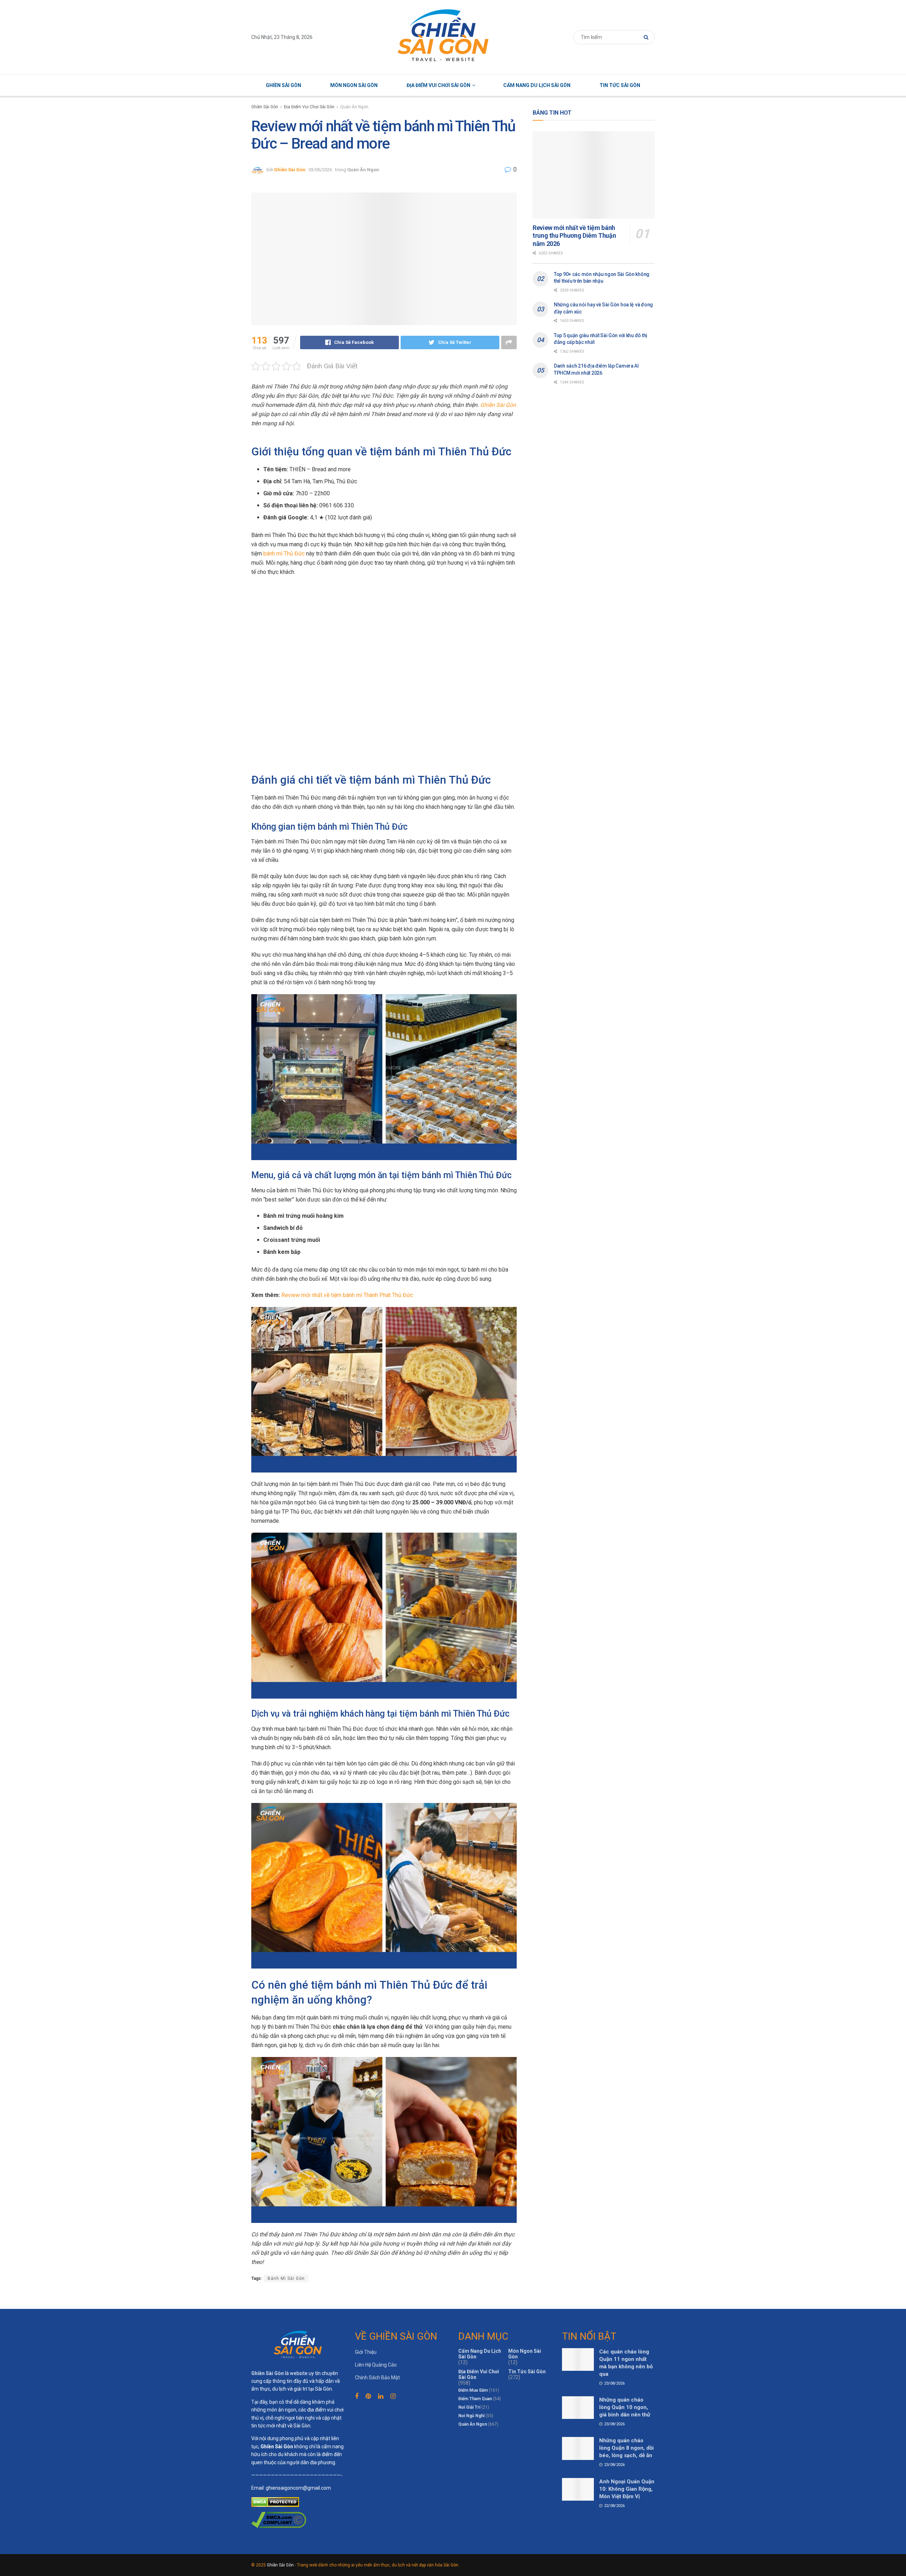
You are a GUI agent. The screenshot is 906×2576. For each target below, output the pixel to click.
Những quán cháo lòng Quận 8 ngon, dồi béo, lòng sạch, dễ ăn (626, 2448)
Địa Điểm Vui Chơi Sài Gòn (438, 85)
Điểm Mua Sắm (473, 2390)
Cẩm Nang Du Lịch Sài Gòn (537, 85)
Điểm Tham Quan (475, 2399)
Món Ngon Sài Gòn (354, 85)
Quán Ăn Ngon (354, 107)
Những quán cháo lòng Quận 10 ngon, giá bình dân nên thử (625, 2407)
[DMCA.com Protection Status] (275, 2501)
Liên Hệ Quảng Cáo (376, 2365)
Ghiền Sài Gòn (283, 85)
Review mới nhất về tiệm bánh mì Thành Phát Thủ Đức (347, 1295)
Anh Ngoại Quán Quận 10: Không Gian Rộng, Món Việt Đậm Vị (627, 2489)
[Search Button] (647, 37)
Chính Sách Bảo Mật (377, 2378)
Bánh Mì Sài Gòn (286, 2278)
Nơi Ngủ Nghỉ (471, 2416)
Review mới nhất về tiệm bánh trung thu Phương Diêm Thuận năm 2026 (574, 236)
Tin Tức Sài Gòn (620, 85)
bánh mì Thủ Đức (284, 554)
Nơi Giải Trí (469, 2407)
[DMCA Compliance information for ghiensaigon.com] (279, 2519)
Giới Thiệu (366, 2352)
